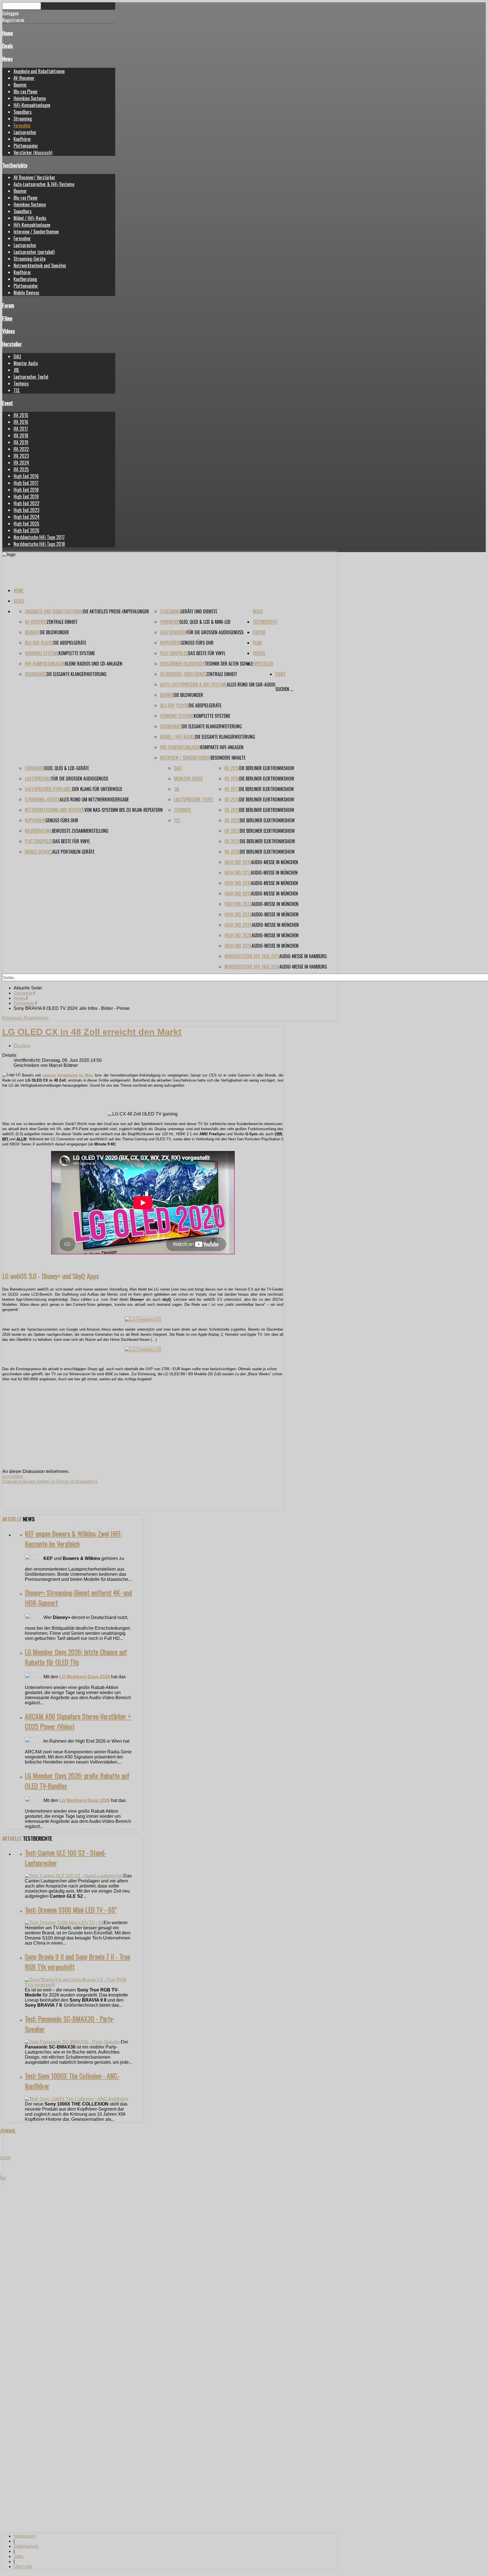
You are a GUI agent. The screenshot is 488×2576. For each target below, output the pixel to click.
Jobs (18, 2556)
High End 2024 (27, 517)
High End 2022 (26, 503)
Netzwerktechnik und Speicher (40, 265)
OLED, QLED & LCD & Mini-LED (205, 622)
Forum (8, 305)
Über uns (23, 2567)
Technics (21, 383)
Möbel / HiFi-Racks (30, 218)
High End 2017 (26, 483)
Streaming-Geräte (30, 259)
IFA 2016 (21, 422)
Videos (9, 331)
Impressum (25, 2536)
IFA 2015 (21, 415)
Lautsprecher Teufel (31, 377)
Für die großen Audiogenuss (215, 632)
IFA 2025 (21, 469)
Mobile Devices (26, 293)
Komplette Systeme (77, 653)
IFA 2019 (21, 442)
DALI (17, 356)
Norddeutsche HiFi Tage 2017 (39, 537)
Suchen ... (284, 689)
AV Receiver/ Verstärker (34, 177)
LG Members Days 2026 (85, 1677)
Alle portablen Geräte (73, 852)
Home (8, 33)
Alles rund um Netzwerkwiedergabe (94, 799)
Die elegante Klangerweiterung (77, 674)
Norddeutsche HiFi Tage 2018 (39, 544)
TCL (17, 390)
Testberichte (15, 165)
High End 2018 (26, 490)
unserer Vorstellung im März (68, 1075)
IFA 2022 (21, 449)
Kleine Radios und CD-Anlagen (94, 664)
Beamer (20, 85)
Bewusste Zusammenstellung (80, 831)
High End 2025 (26, 524)
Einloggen (13, 1018)
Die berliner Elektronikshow (267, 768)
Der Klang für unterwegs (97, 789)
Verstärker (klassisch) (33, 152)
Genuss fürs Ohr (197, 643)
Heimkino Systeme (30, 98)
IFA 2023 (21, 456)
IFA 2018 (21, 435)
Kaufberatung (25, 279)
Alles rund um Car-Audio (251, 685)
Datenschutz (26, 2546)
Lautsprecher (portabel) (34, 252)
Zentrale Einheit (62, 622)
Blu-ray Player (26, 91)
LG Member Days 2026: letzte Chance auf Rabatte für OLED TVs (76, 1657)
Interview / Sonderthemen (36, 232)
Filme (7, 318)
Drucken (22, 1046)
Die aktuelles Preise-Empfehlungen (116, 611)
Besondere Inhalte (228, 758)
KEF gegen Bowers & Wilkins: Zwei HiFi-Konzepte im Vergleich (74, 1538)
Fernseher (22, 125)
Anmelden (13, 1476)
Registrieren (36, 1018)
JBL (16, 370)
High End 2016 (26, 476)
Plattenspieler (26, 146)
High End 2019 (26, 496)
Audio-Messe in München (274, 862)
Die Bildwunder (54, 632)
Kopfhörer (22, 139)
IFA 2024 (21, 463)
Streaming (23, 119)
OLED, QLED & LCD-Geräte (67, 768)
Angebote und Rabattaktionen (39, 71)
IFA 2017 (21, 429)
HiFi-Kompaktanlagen (32, 105)
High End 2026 (26, 530)
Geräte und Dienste (199, 611)
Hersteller (12, 344)
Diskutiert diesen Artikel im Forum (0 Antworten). (50, 1482)
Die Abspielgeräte (70, 643)
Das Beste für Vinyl (207, 653)
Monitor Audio (26, 363)
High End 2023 (26, 510)
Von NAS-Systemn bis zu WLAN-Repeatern (124, 810)
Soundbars (23, 112)
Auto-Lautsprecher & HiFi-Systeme (44, 184)
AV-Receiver (24, 78)
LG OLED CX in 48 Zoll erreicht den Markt (92, 1032)
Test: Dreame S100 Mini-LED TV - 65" (71, 1910)
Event (8, 403)
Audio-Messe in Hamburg (303, 956)
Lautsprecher (25, 132)
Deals (8, 46)
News (7, 59)
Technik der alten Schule (229, 664)
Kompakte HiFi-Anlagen (222, 747)
